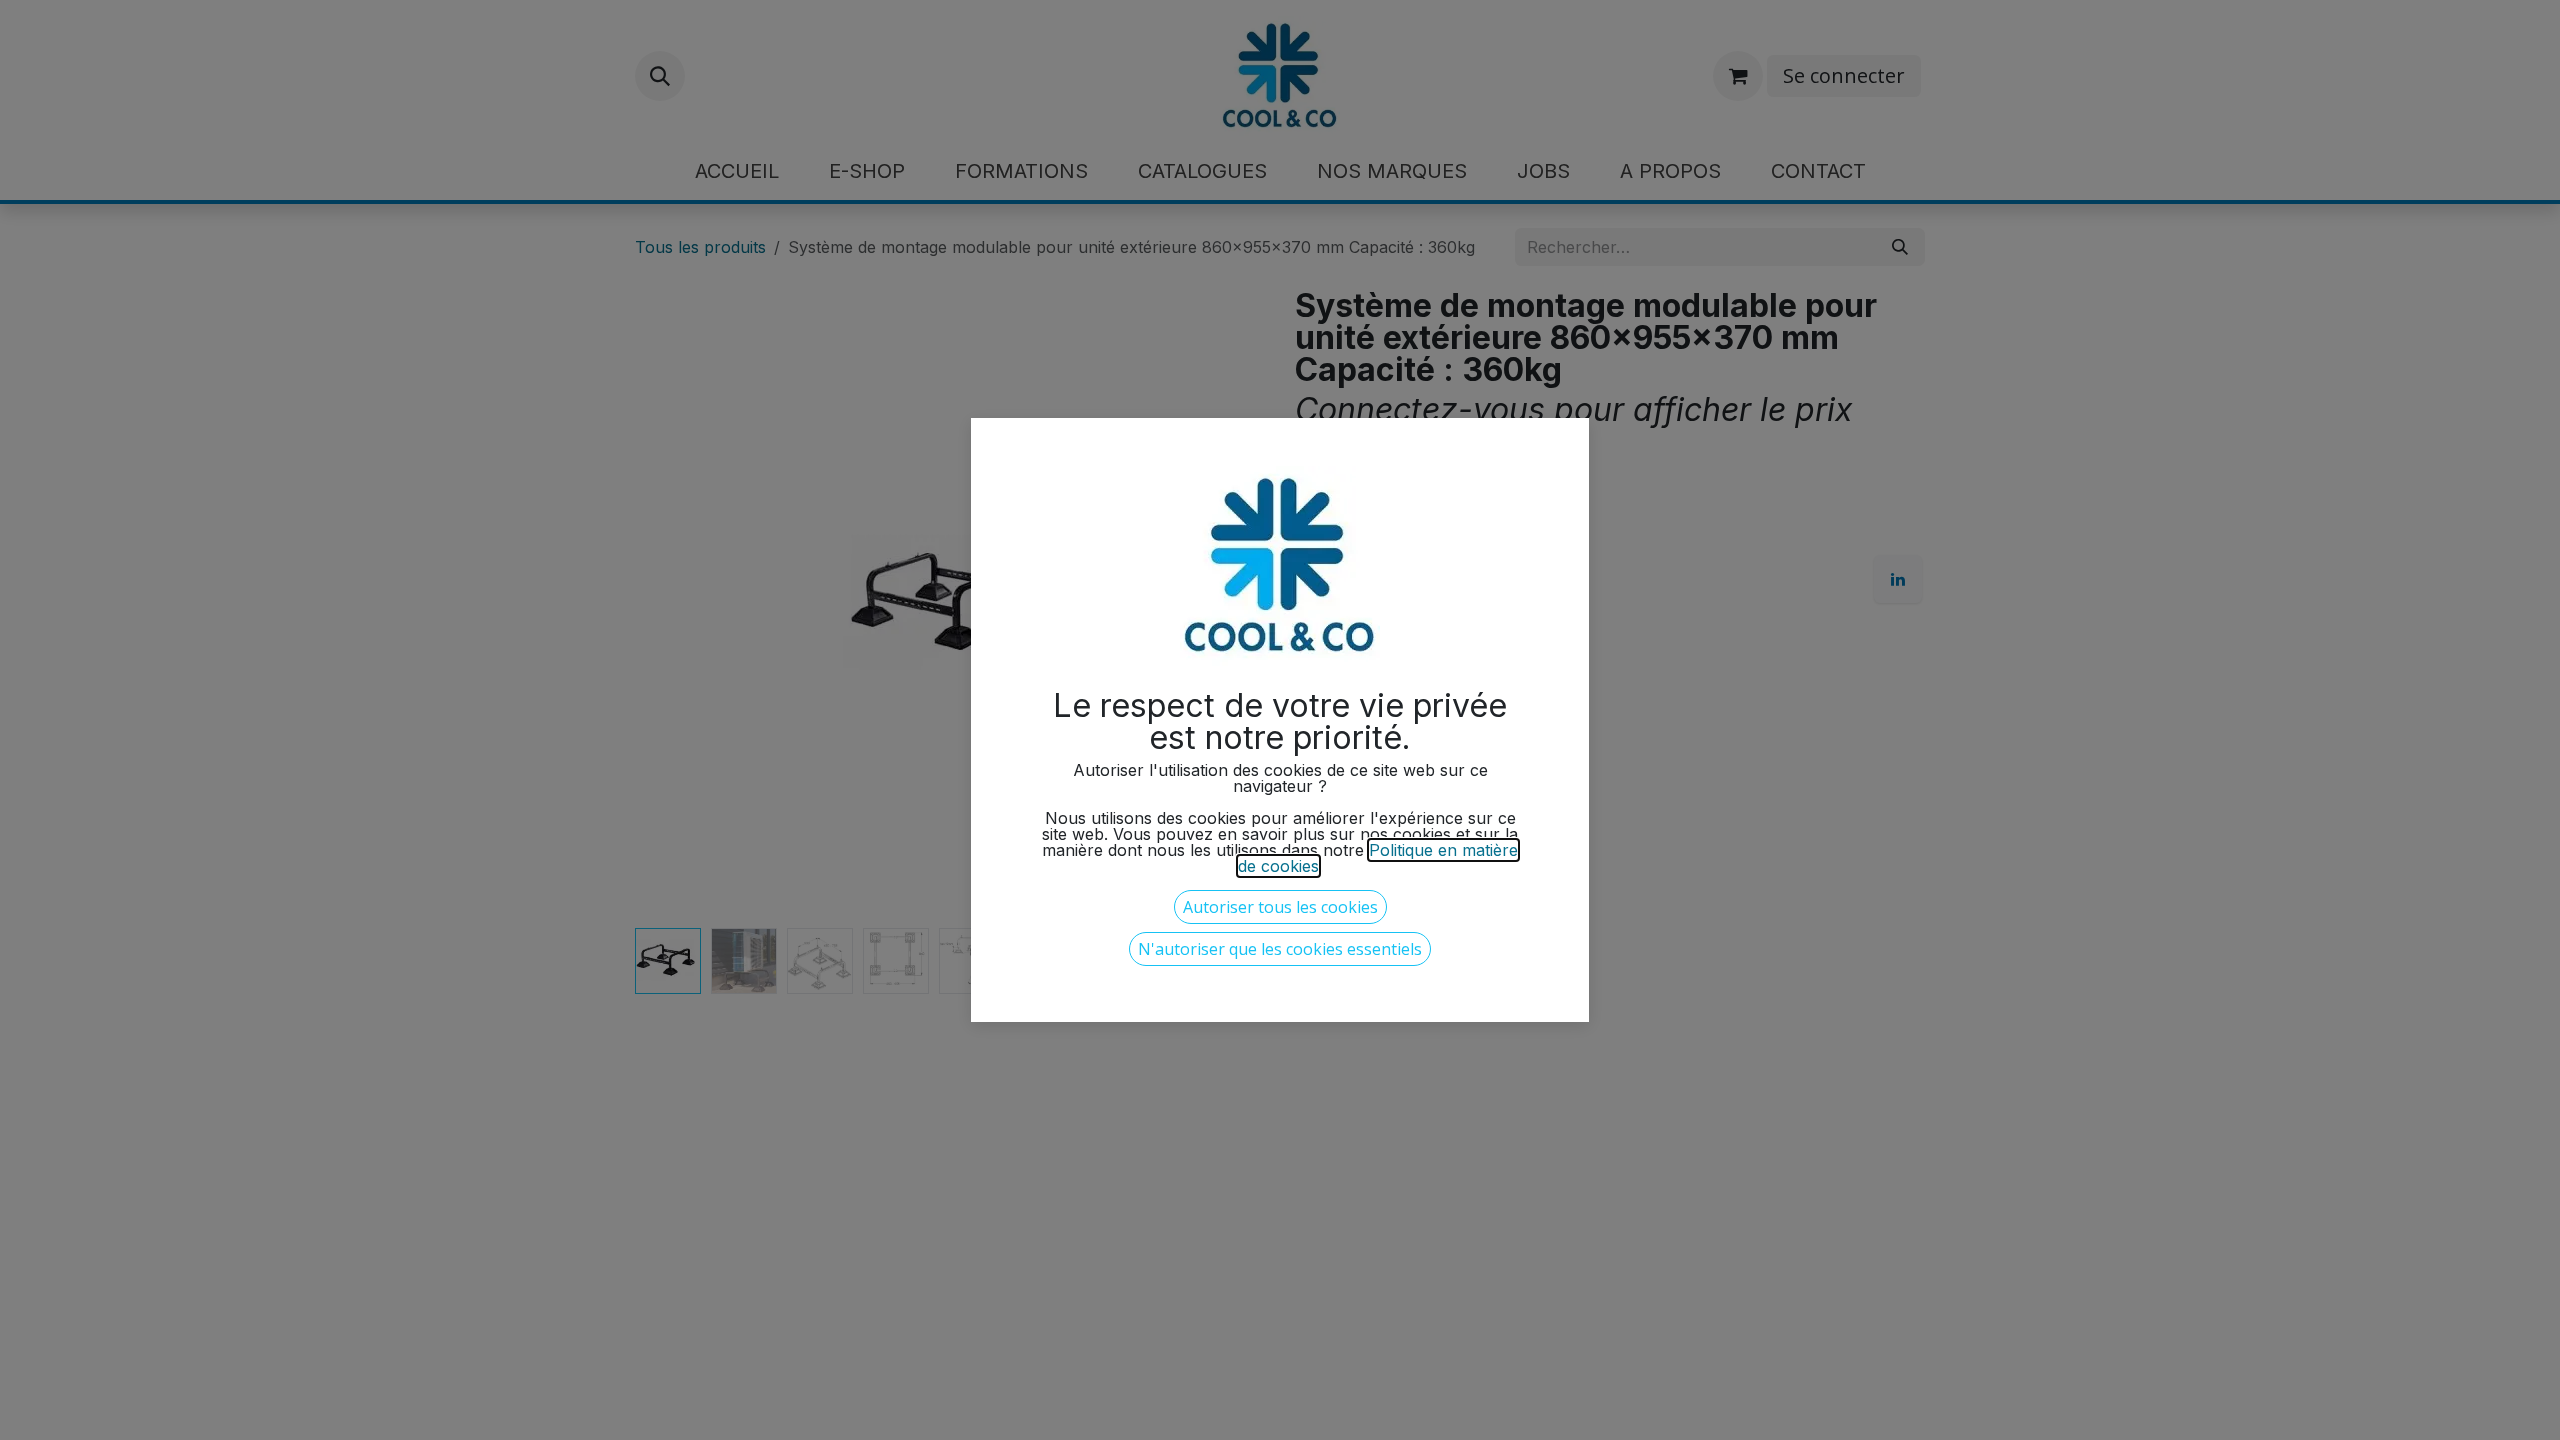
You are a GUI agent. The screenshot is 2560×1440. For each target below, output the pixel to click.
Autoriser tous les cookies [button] (1280, 907)
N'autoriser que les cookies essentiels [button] (1280, 949)
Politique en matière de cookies (1378, 858)
